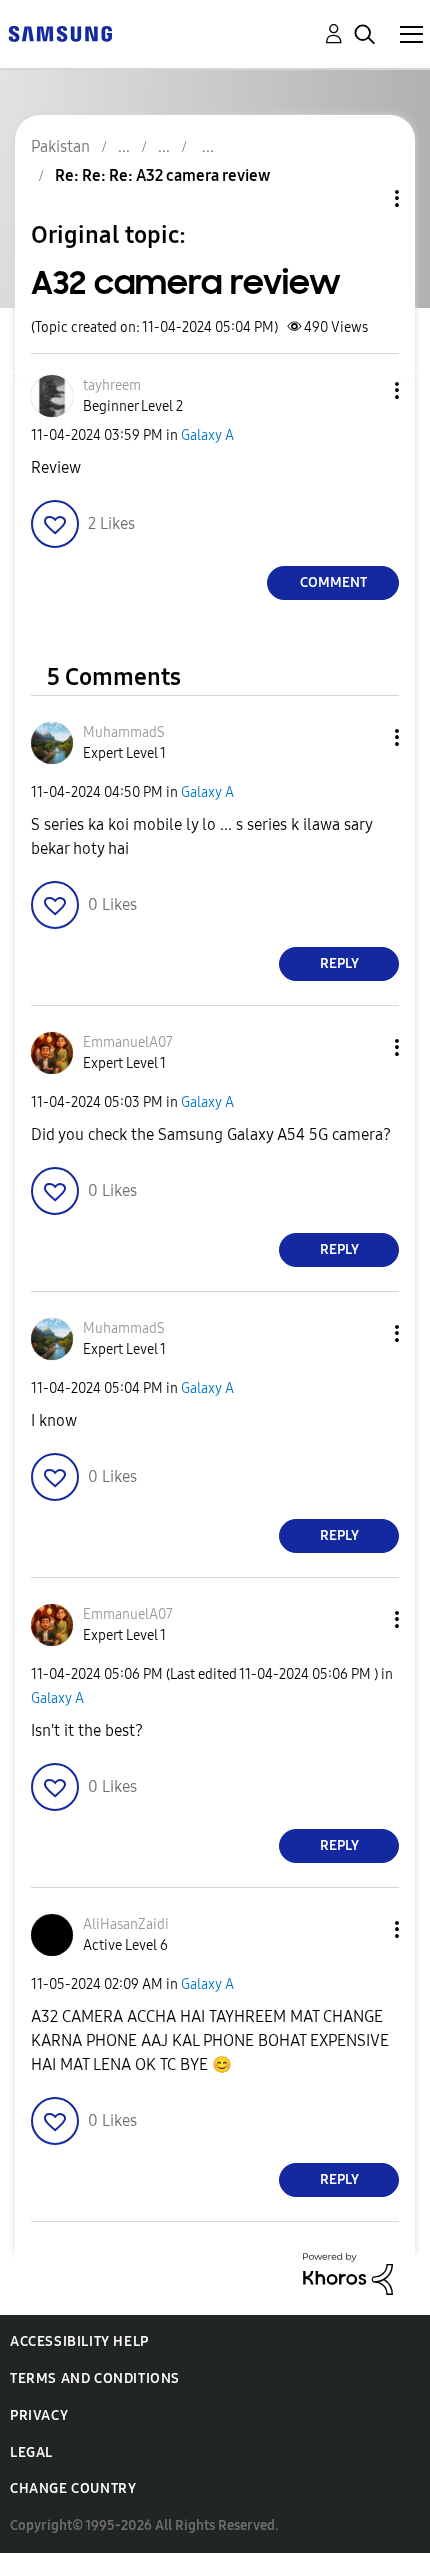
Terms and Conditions (95, 2378)
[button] (364, 390)
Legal (31, 2452)
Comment (333, 582)
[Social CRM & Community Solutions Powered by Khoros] (348, 2272)
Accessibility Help (79, 2341)
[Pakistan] (60, 32)
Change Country (73, 2488)
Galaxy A (207, 435)
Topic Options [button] (363, 198)
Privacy (39, 2415)
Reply (339, 963)
